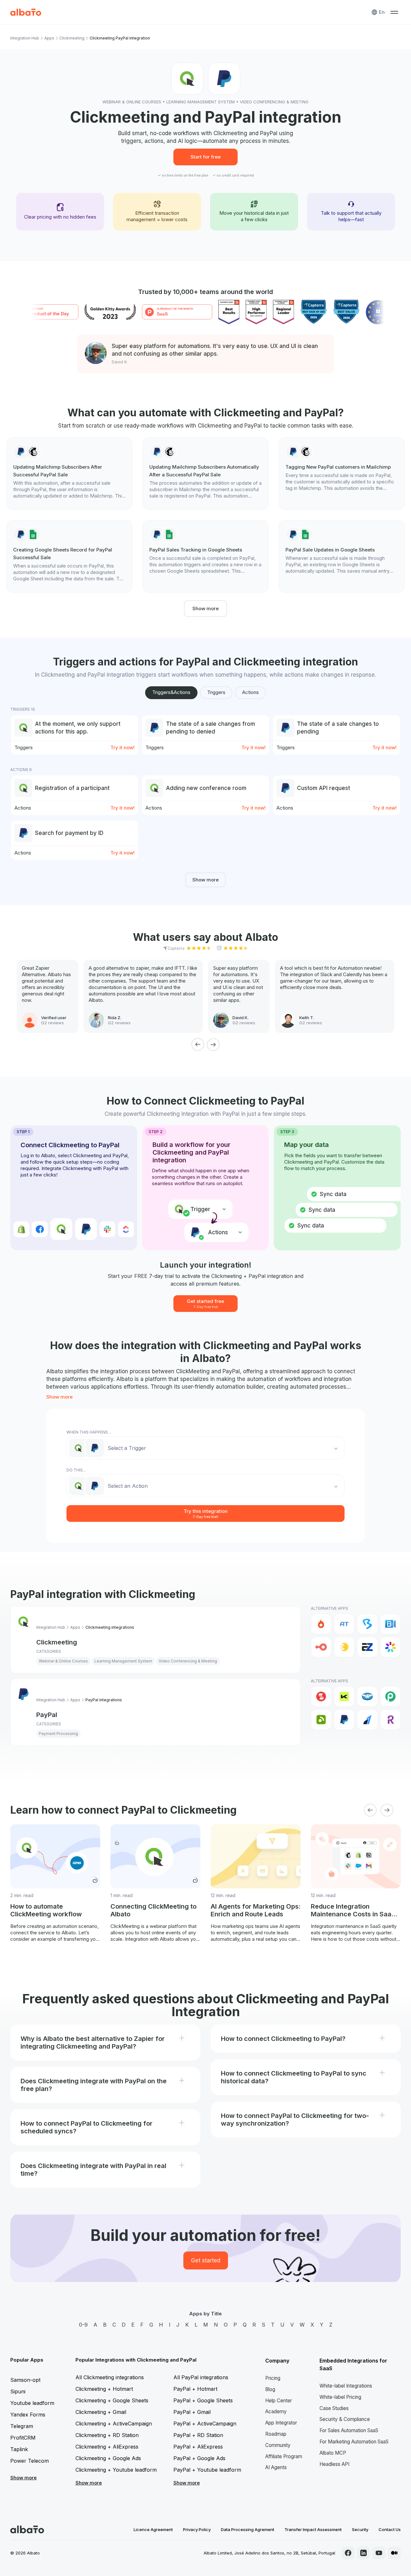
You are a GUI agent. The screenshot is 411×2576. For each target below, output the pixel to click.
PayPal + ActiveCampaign (205, 2424)
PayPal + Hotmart (195, 2389)
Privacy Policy (197, 2529)
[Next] (213, 1045)
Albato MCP (333, 2453)
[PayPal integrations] (344, 1720)
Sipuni (18, 2391)
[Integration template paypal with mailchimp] (69, 473)
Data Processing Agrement (248, 2529)
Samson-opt (25, 2380)
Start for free (205, 157)
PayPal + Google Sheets (203, 2400)
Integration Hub (25, 38)
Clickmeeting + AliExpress (107, 2447)
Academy (276, 2411)
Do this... (76, 1470)
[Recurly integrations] (390, 1720)
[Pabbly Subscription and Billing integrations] (390, 1696)
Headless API (334, 2464)
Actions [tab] (250, 692)
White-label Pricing (340, 2397)
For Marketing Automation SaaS (354, 2442)
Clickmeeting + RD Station (107, 2435)
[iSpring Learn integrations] (390, 1647)
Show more (205, 608)
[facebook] (348, 2553)
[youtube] (379, 2553)
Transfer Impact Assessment (313, 2529)
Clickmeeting (72, 38)
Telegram (22, 2426)
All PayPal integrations (201, 2377)
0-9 (83, 2325)
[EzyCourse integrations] (367, 1647)
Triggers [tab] (216, 692)
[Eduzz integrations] (344, 1647)
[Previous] (198, 1045)
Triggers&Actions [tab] (171, 692)
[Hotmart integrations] (321, 1624)
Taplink (19, 2449)
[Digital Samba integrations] (321, 1647)
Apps (49, 38)
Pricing (273, 2378)
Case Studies (334, 2408)
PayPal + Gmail (192, 2412)
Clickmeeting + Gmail (101, 2412)
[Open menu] (394, 12)
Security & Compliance (345, 2419)
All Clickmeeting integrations (110, 2377)
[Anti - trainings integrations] (344, 1624)
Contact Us (390, 2529)
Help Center (279, 2401)
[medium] (394, 2553)
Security (360, 2529)
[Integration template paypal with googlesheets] (69, 556)
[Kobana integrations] (344, 1696)
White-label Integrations (346, 2386)
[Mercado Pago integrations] (367, 1696)
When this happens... (89, 1432)
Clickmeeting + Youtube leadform (116, 2470)
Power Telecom (30, 2461)
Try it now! (122, 747)
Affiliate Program (284, 2456)
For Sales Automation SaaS (349, 2430)
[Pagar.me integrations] (321, 1720)
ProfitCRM (23, 2438)
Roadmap (276, 2434)
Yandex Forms (28, 2415)
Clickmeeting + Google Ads (108, 2458)
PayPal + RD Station (198, 2435)
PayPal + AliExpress (198, 2447)
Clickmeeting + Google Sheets (112, 2400)
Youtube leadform (32, 2403)
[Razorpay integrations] (367, 1720)
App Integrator (281, 2423)
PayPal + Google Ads (199, 2458)
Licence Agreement (153, 2529)
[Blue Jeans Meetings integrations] (390, 1624)
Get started (206, 2260)
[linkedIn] (363, 2553)
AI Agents (276, 2467)
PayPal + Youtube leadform (207, 2470)
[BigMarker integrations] (367, 1624)
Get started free (205, 1303)
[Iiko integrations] (321, 1696)
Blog (270, 2389)
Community (278, 2445)
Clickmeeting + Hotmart (104, 2389)
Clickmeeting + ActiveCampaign (114, 2424)
